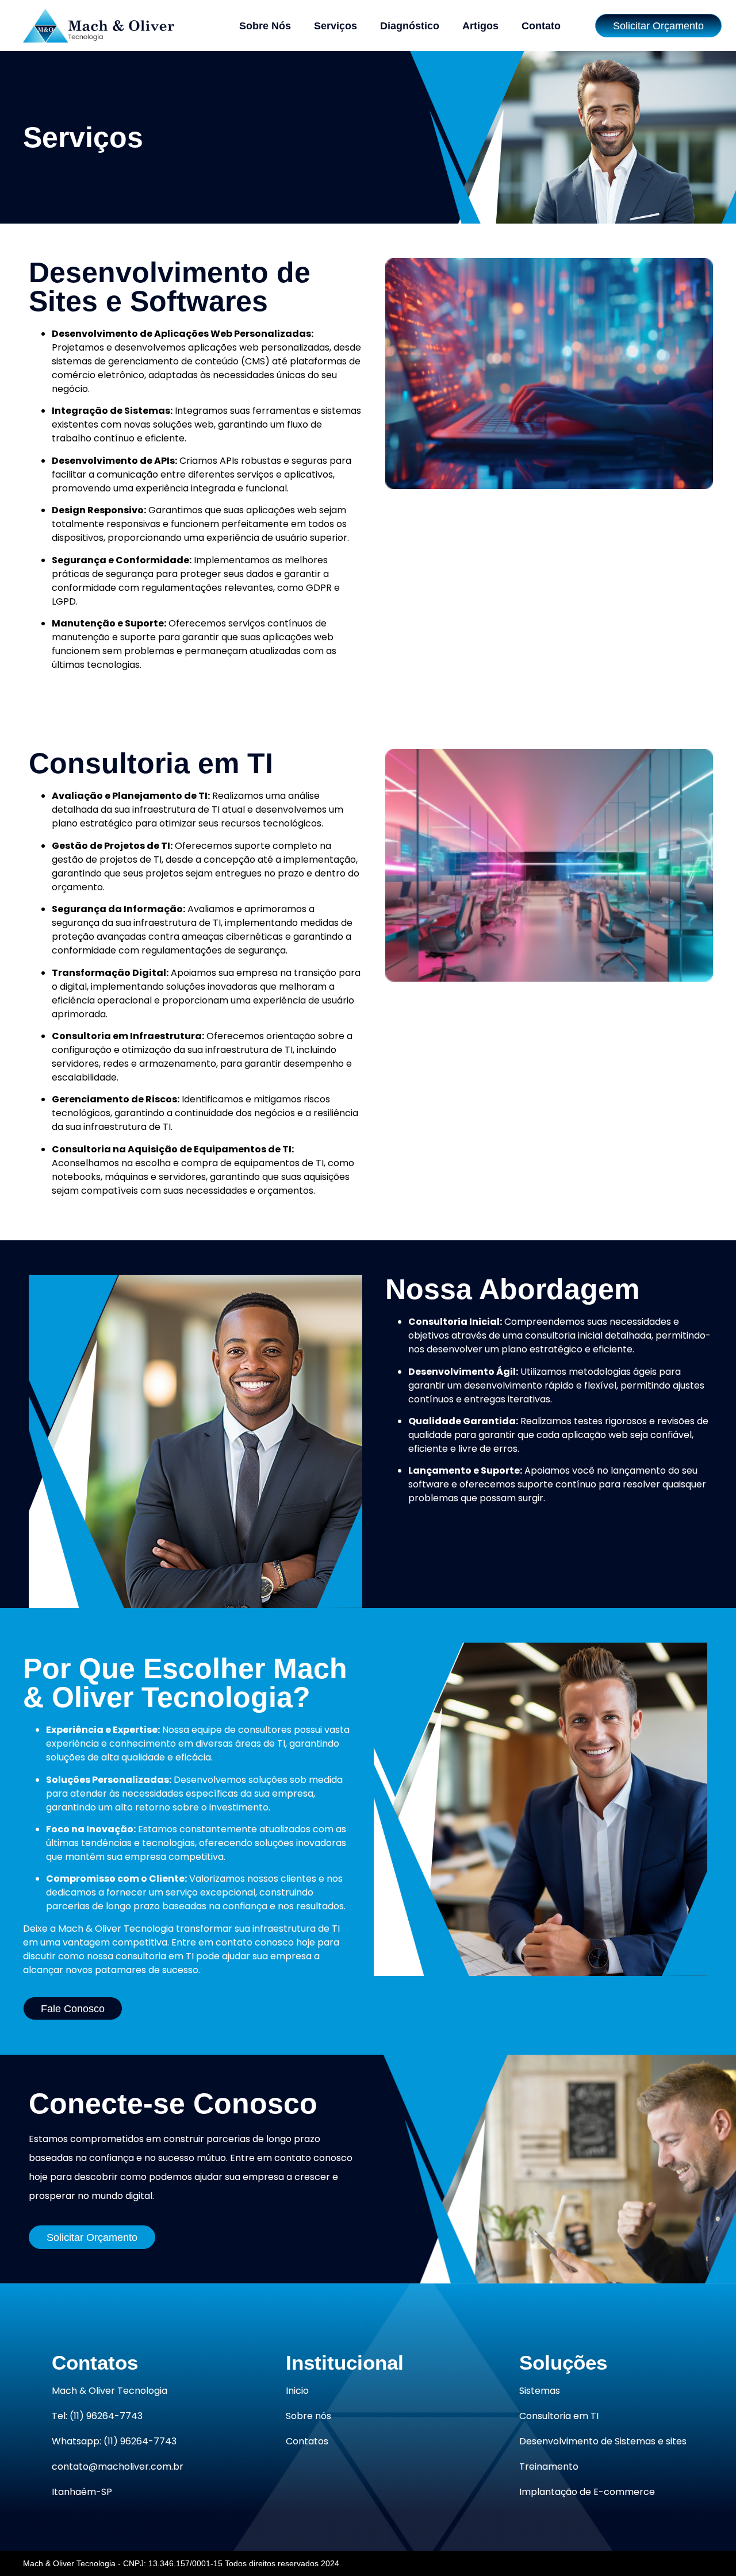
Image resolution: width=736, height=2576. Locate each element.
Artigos (480, 26)
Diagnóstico (410, 26)
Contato (541, 26)
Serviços (336, 26)
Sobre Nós (265, 26)
